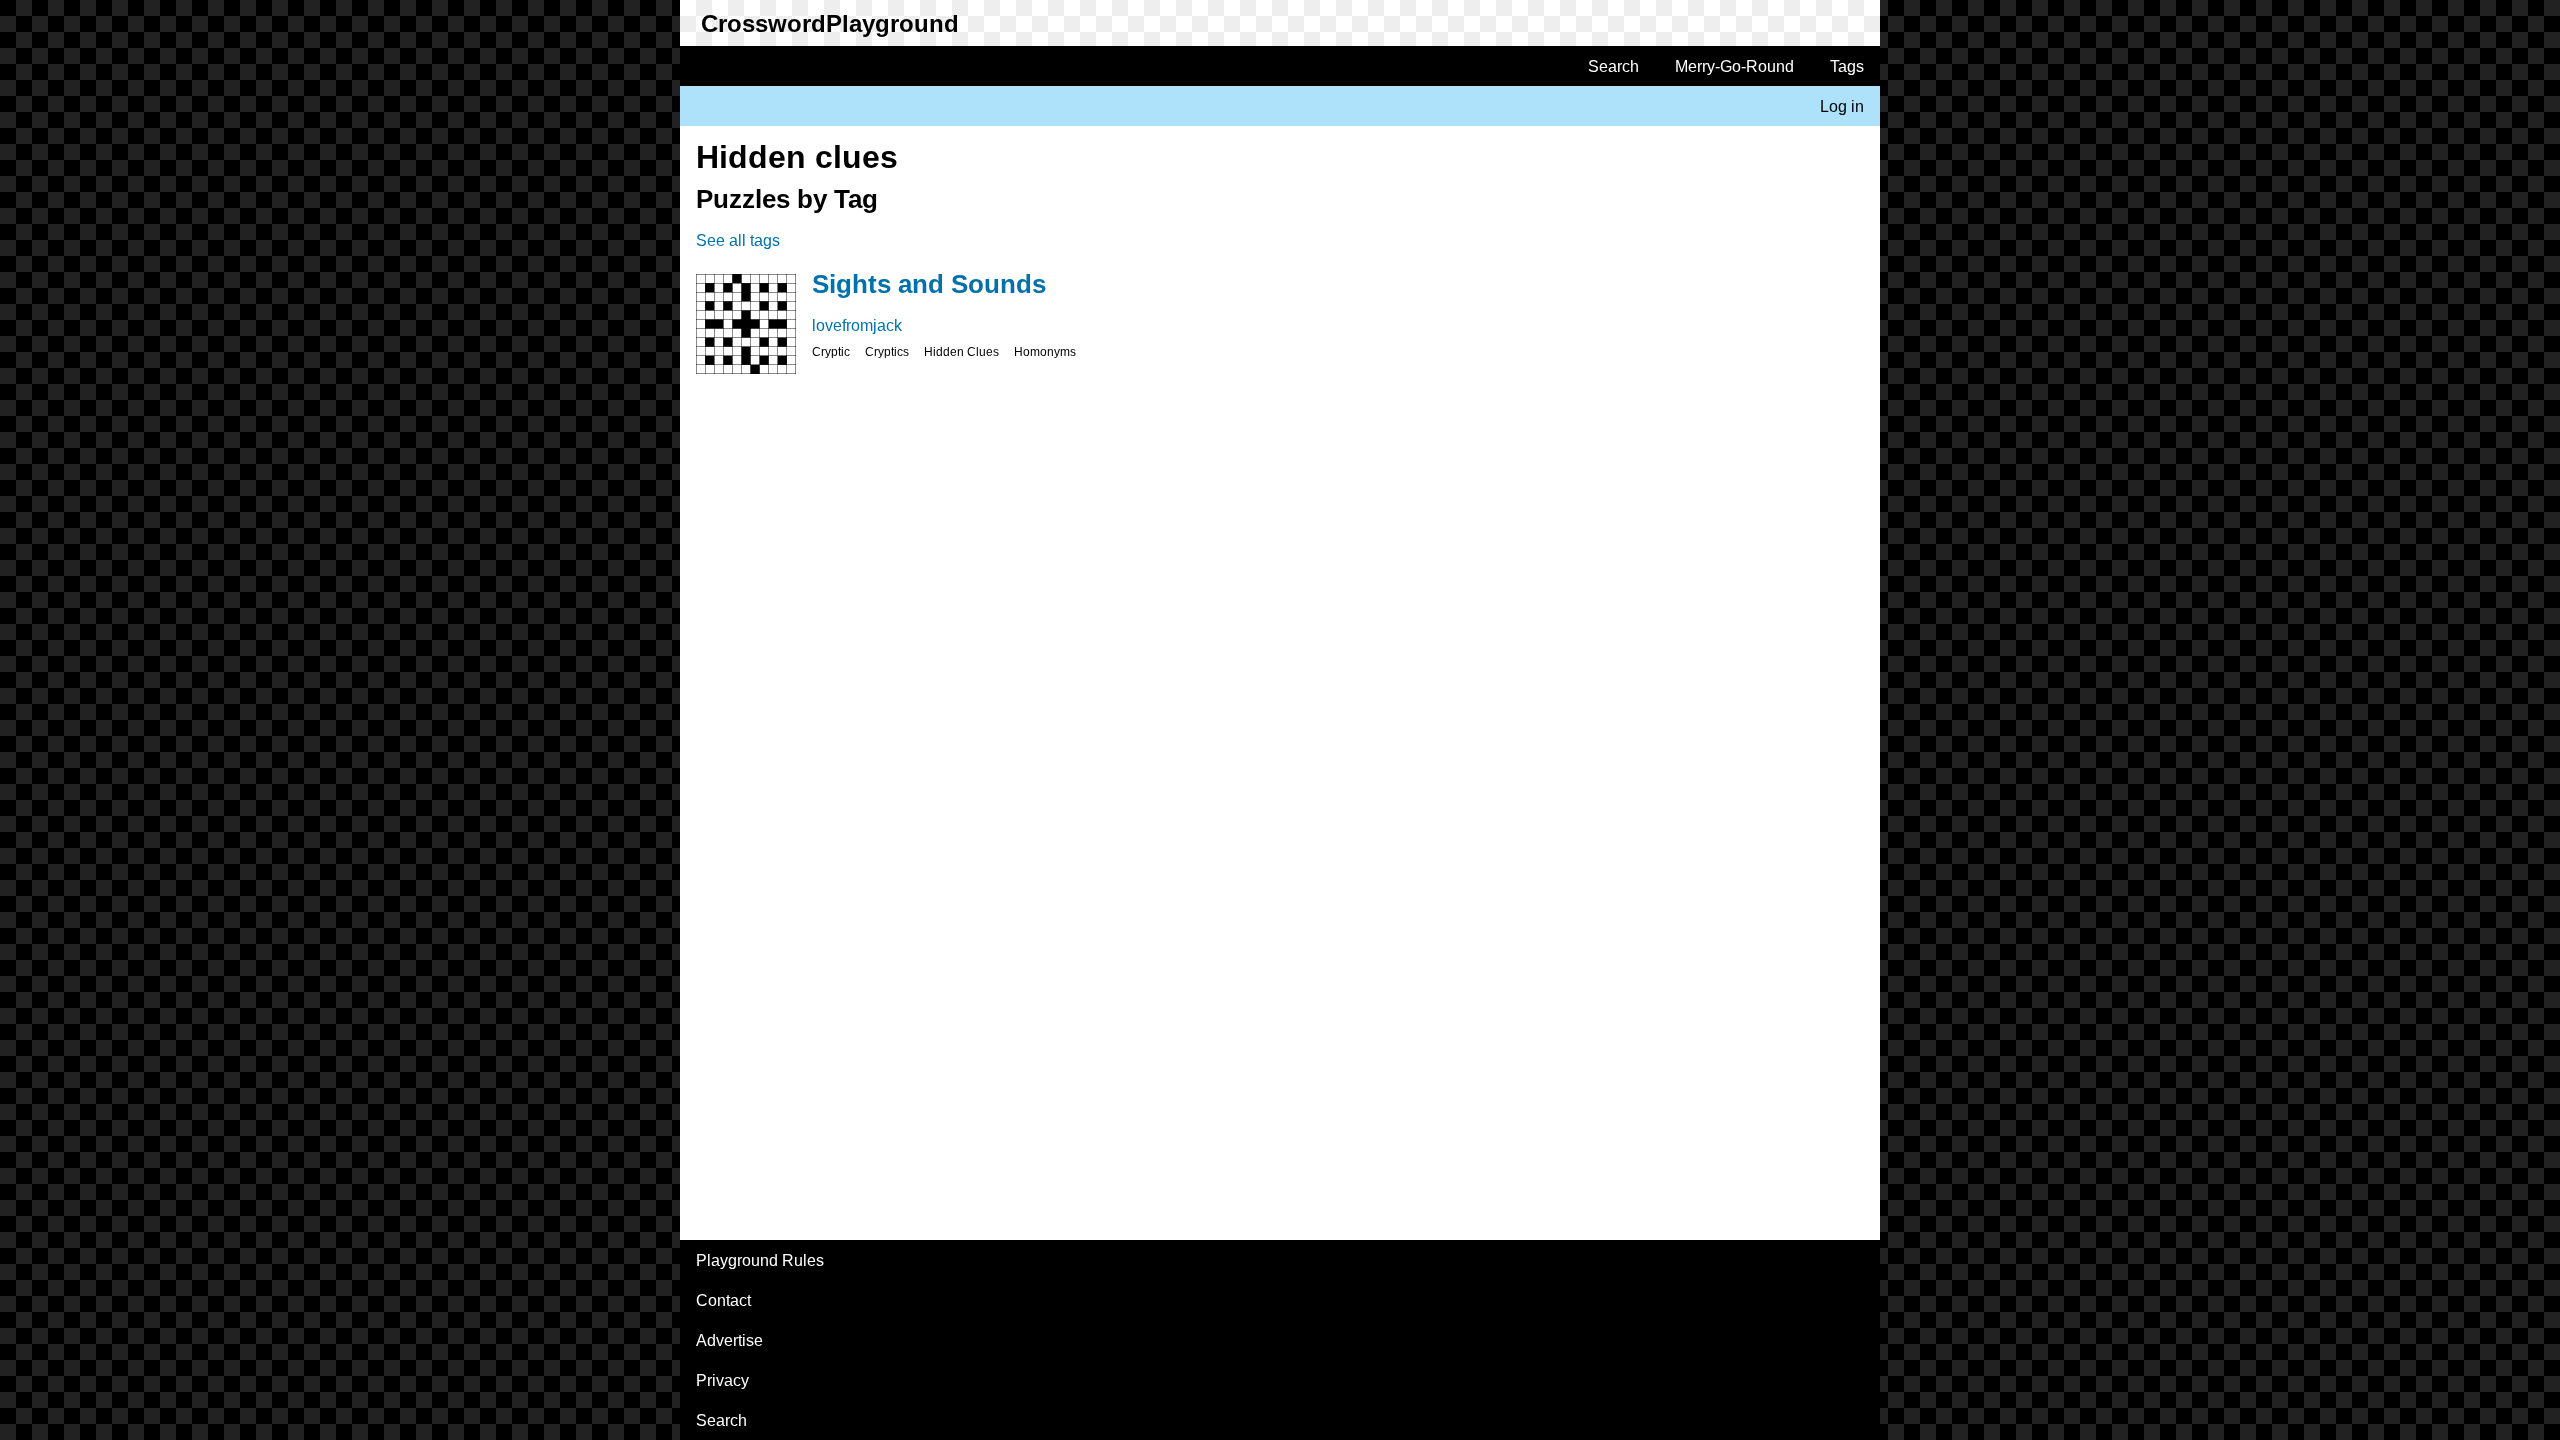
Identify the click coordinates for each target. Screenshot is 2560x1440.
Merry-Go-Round (1734, 66)
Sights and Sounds (929, 284)
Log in (1842, 106)
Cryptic (831, 352)
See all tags (738, 240)
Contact (723, 1300)
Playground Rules (760, 1260)
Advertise (729, 1340)
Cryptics (887, 352)
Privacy (722, 1380)
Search (1613, 66)
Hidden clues (961, 352)
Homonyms (1045, 352)
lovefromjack (857, 325)
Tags (1847, 66)
